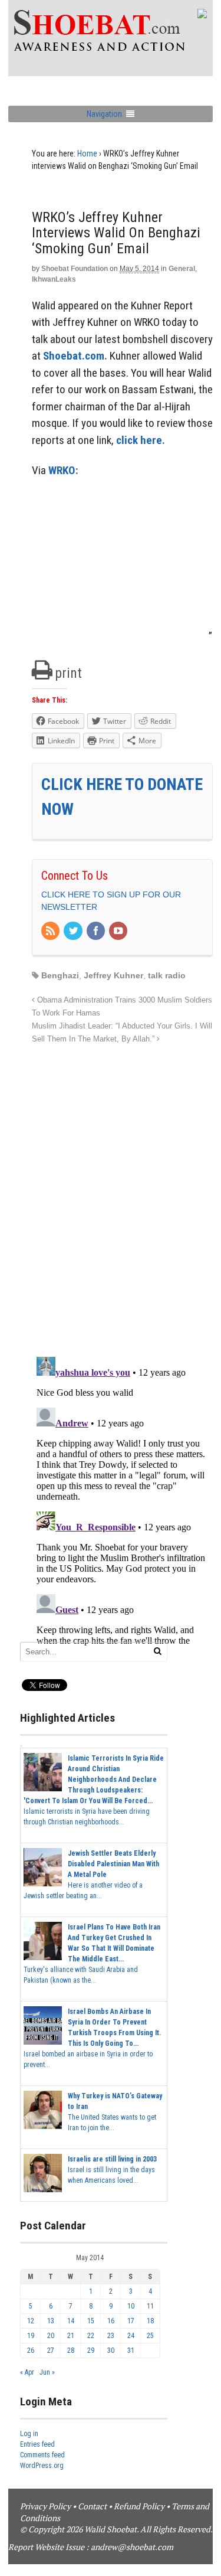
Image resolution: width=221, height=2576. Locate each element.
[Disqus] (122, 1194)
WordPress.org (42, 2466)
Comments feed (42, 2455)
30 (111, 2350)
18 (150, 2321)
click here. (141, 440)
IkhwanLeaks (54, 279)
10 (131, 2306)
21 (71, 2336)
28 (71, 2350)
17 (131, 2321)
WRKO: (63, 470)
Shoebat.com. (75, 356)
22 (91, 2336)
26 (31, 2350)
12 (31, 2321)
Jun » (47, 2372)
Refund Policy (139, 2506)
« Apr (27, 2372)
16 (111, 2321)
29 (91, 2350)
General (182, 269)
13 (51, 2321)
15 (91, 2321)
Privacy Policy (45, 2506)
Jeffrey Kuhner (113, 975)
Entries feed (37, 2444)
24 (131, 2336)
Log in (29, 2434)
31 (131, 2350)
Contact (92, 2506)
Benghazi (60, 975)
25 (150, 2336)
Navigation (104, 114)
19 (31, 2336)
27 (51, 2350)
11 (150, 2306)
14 (71, 2321)
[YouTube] (119, 932)
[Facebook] (97, 932)
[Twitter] (74, 932)
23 (111, 2336)
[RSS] (51, 932)
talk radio (167, 975)
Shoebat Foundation (75, 269)
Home (87, 154)
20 (51, 2336)
